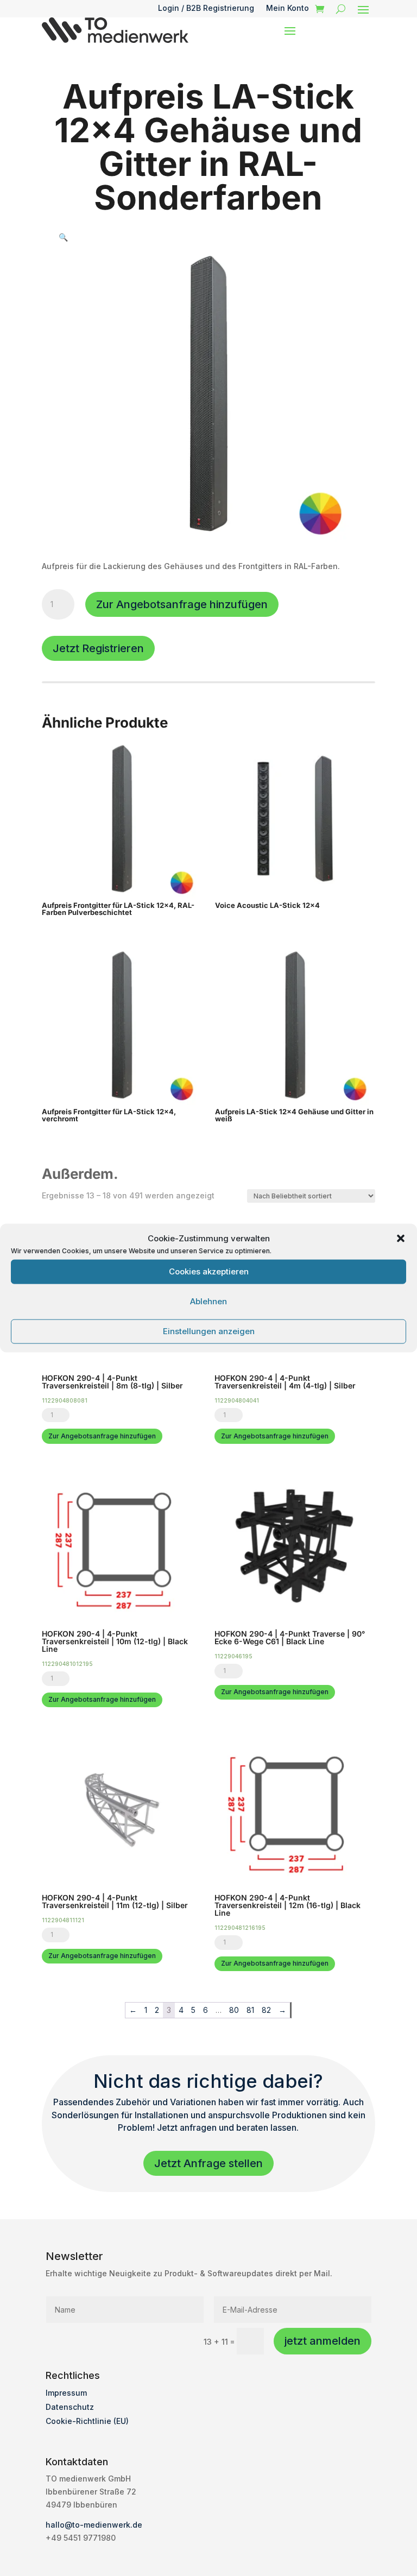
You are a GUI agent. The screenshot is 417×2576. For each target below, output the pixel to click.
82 (266, 2010)
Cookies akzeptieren (209, 1271)
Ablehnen (208, 1301)
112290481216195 (240, 1928)
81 (250, 2010)
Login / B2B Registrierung (206, 8)
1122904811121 (63, 1920)
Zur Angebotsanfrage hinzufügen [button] (102, 1436)
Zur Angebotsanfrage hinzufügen (182, 604)
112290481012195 (67, 1664)
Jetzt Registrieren (98, 648)
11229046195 (233, 1656)
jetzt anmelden (323, 2341)
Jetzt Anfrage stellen (208, 2163)
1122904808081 (65, 1400)
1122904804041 (237, 1400)
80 (234, 2010)
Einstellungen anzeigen (209, 1331)
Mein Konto (288, 8)
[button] (401, 1238)
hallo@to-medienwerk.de (94, 2525)
